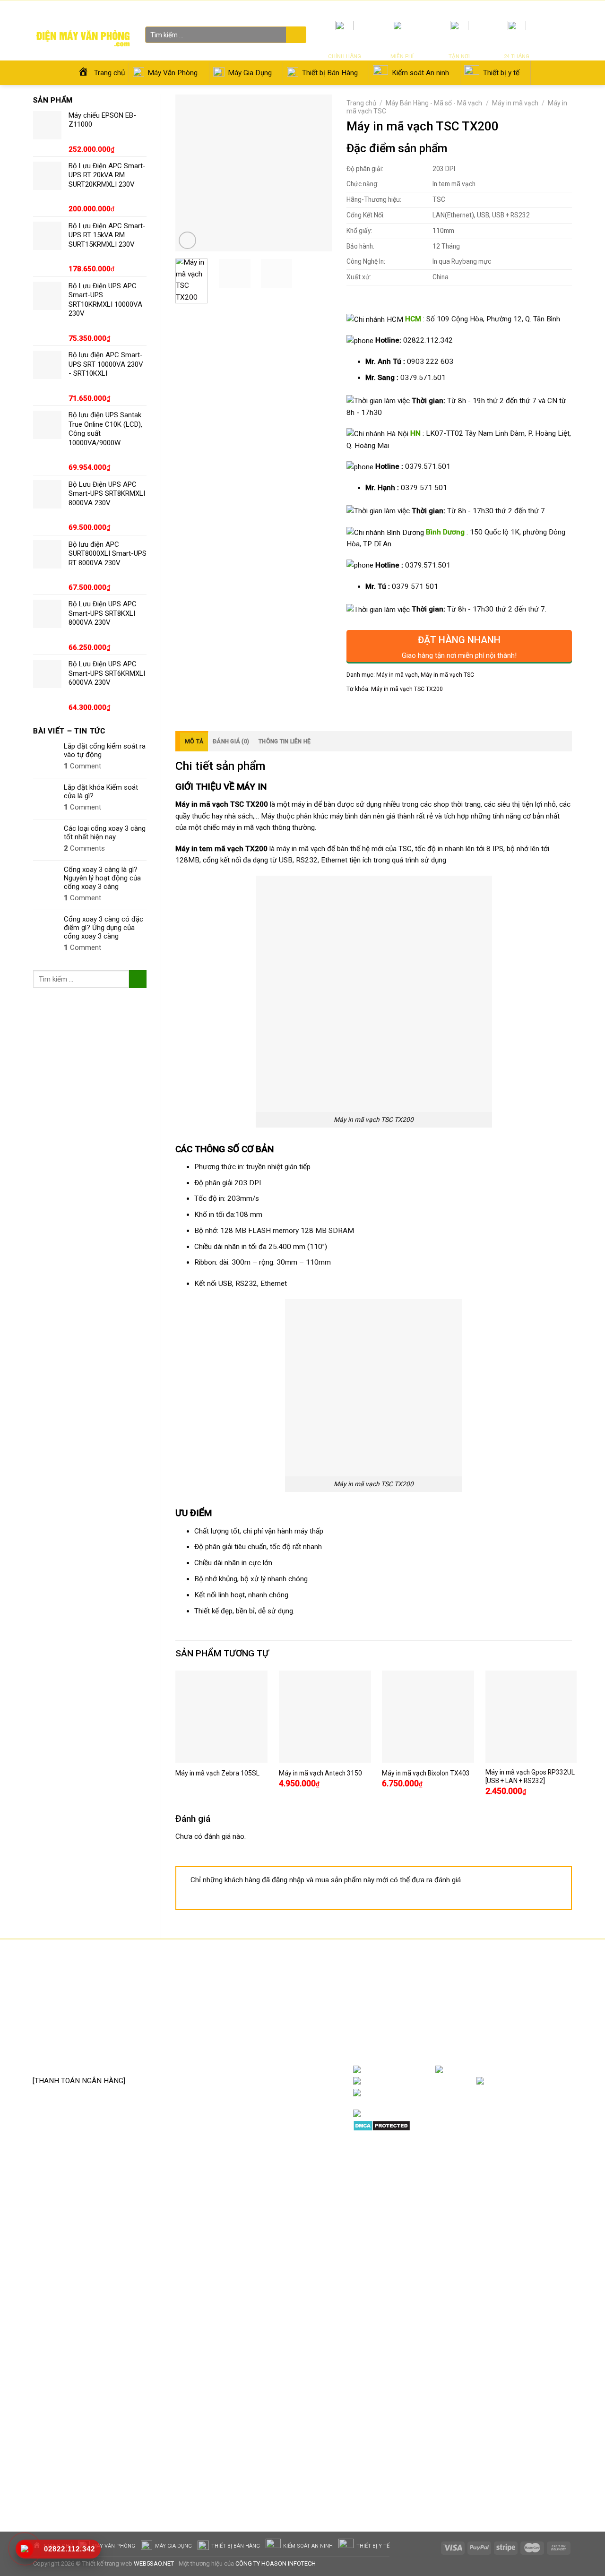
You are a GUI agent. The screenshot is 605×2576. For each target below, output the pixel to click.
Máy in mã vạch (515, 103)
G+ (562, 2081)
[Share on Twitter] (371, 710)
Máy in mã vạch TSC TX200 (407, 689)
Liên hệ (513, 9)
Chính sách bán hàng (259, 1985)
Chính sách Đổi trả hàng (264, 2014)
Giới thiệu (486, 9)
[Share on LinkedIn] (420, 710)
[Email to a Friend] (388, 710)
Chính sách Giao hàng (260, 2028)
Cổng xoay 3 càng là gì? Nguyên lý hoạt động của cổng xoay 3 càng (102, 878)
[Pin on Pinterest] (404, 710)
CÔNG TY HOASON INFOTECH (276, 2563)
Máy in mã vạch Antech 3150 (320, 1773)
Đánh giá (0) (231, 741)
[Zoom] (187, 240)
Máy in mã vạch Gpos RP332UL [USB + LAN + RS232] (530, 1776)
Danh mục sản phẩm (534, 2069)
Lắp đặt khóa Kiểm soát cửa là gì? (101, 792)
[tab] (192, 741)
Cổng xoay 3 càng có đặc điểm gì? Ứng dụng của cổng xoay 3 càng (104, 928)
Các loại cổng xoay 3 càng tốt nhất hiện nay (105, 833)
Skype (451, 2093)
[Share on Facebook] (355, 710)
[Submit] (295, 35)
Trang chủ (361, 103)
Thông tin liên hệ (285, 741)
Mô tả (194, 741)
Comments (84, 848)
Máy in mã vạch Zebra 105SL (217, 1773)
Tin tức (460, 9)
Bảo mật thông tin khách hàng (273, 2057)
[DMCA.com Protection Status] (382, 2125)
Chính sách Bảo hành (259, 1999)
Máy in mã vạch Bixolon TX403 (426, 1773)
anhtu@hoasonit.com (79, 2060)
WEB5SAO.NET (154, 2563)
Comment (82, 766)
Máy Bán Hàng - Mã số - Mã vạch (434, 103)
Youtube (461, 2081)
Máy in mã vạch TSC (447, 675)
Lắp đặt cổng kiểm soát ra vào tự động (105, 750)
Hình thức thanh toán (259, 2042)
